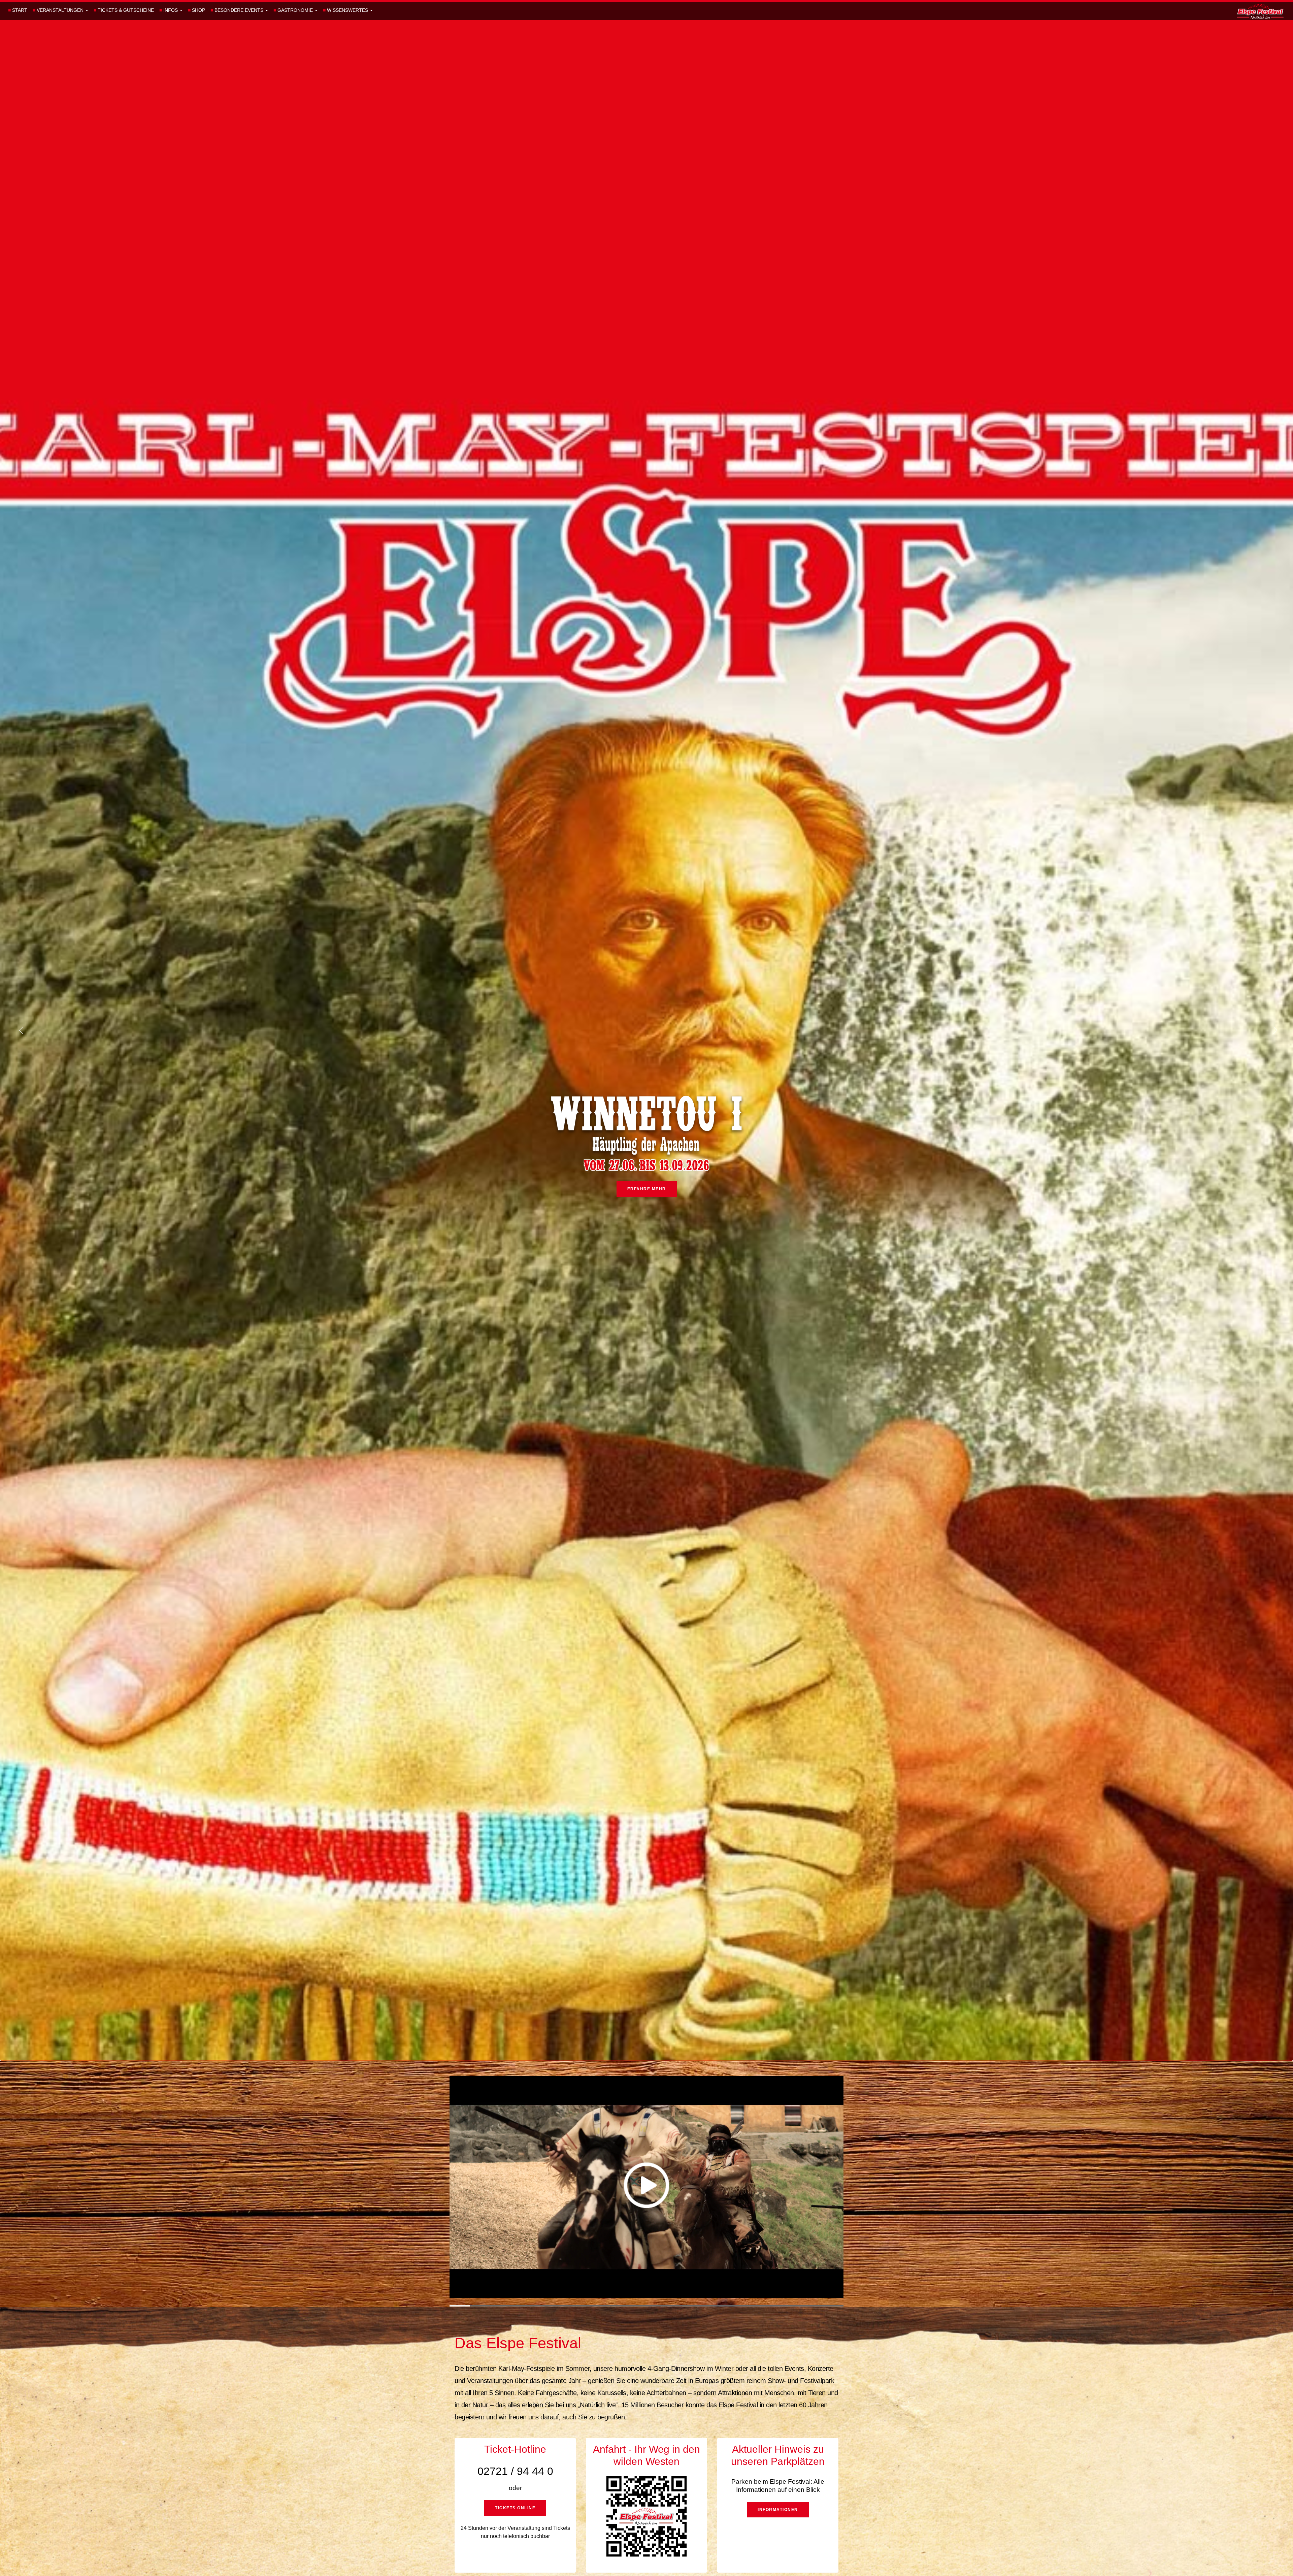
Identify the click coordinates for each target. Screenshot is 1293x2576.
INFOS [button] (169, 10)
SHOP (196, 10)
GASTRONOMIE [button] (294, 10)
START (18, 10)
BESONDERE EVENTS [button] (238, 10)
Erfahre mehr (647, 1189)
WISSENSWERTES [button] (346, 10)
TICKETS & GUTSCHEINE (124, 10)
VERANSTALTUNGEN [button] (59, 10)
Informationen (778, 2510)
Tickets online (515, 2508)
